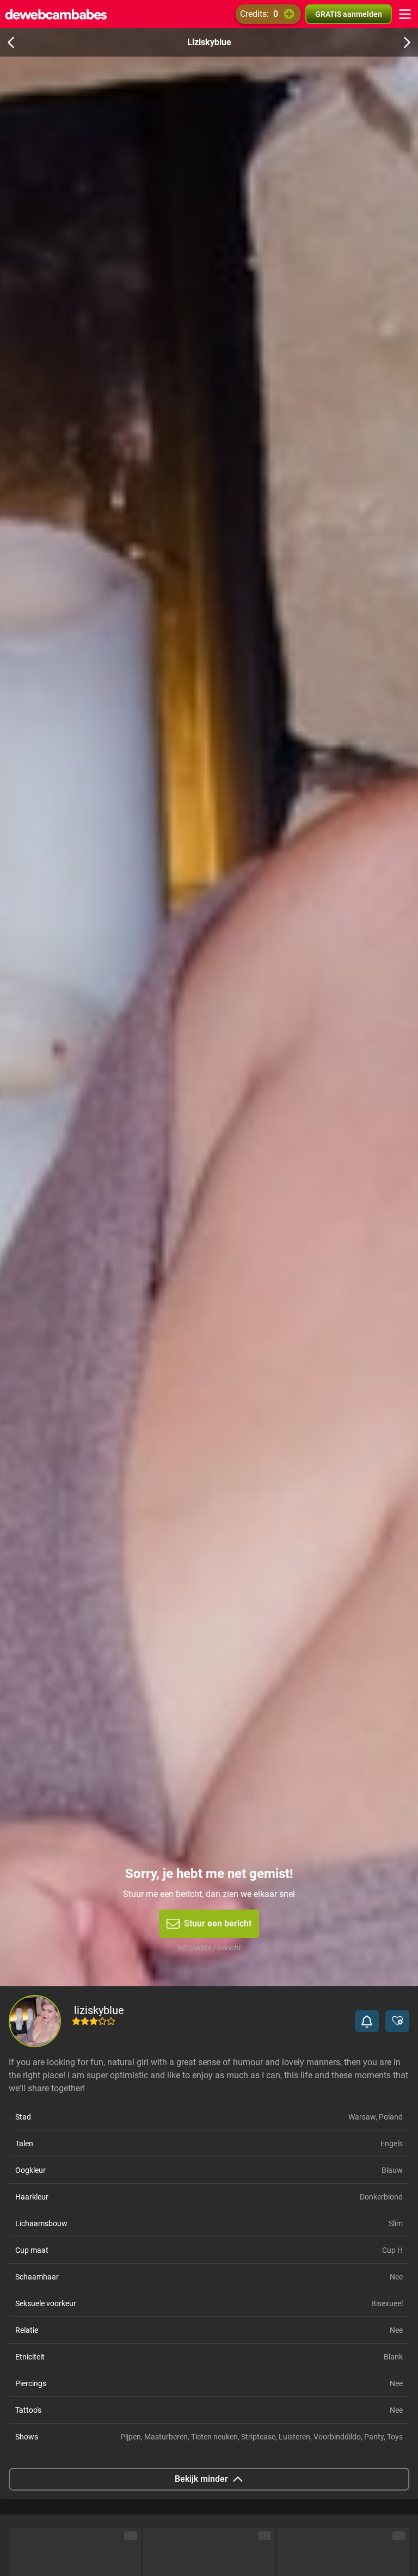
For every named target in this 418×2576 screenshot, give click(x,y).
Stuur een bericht (218, 1923)
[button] (367, 2021)
